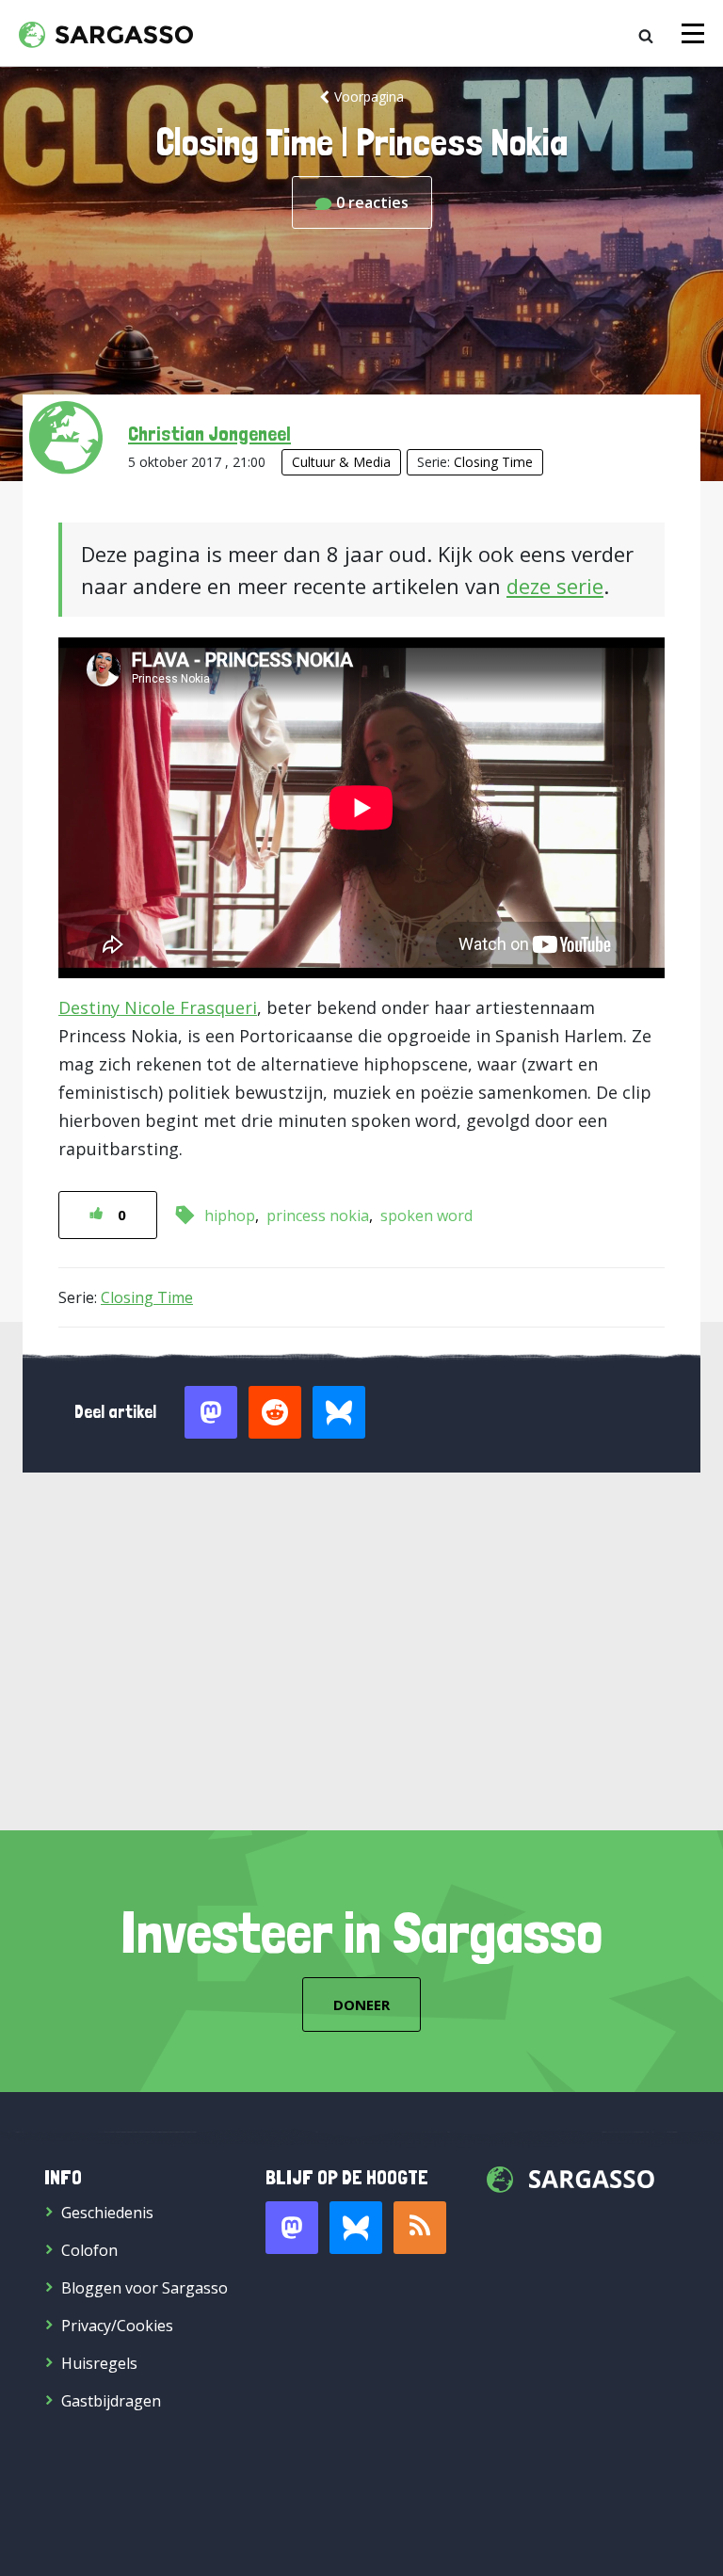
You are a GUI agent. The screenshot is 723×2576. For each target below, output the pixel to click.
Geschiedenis (107, 2213)
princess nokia (318, 1216)
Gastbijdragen (111, 2401)
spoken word (426, 1216)
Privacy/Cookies (117, 2326)
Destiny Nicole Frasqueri (158, 1007)
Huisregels (99, 2363)
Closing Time (493, 462)
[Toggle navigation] (693, 33)
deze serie (555, 586)
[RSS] (420, 2228)
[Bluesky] (356, 2228)
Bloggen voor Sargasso (145, 2288)
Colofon (89, 2250)
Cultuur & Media (341, 462)
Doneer (361, 2004)
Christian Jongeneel (209, 433)
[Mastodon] (292, 2228)
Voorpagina (369, 97)
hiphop (230, 1216)
